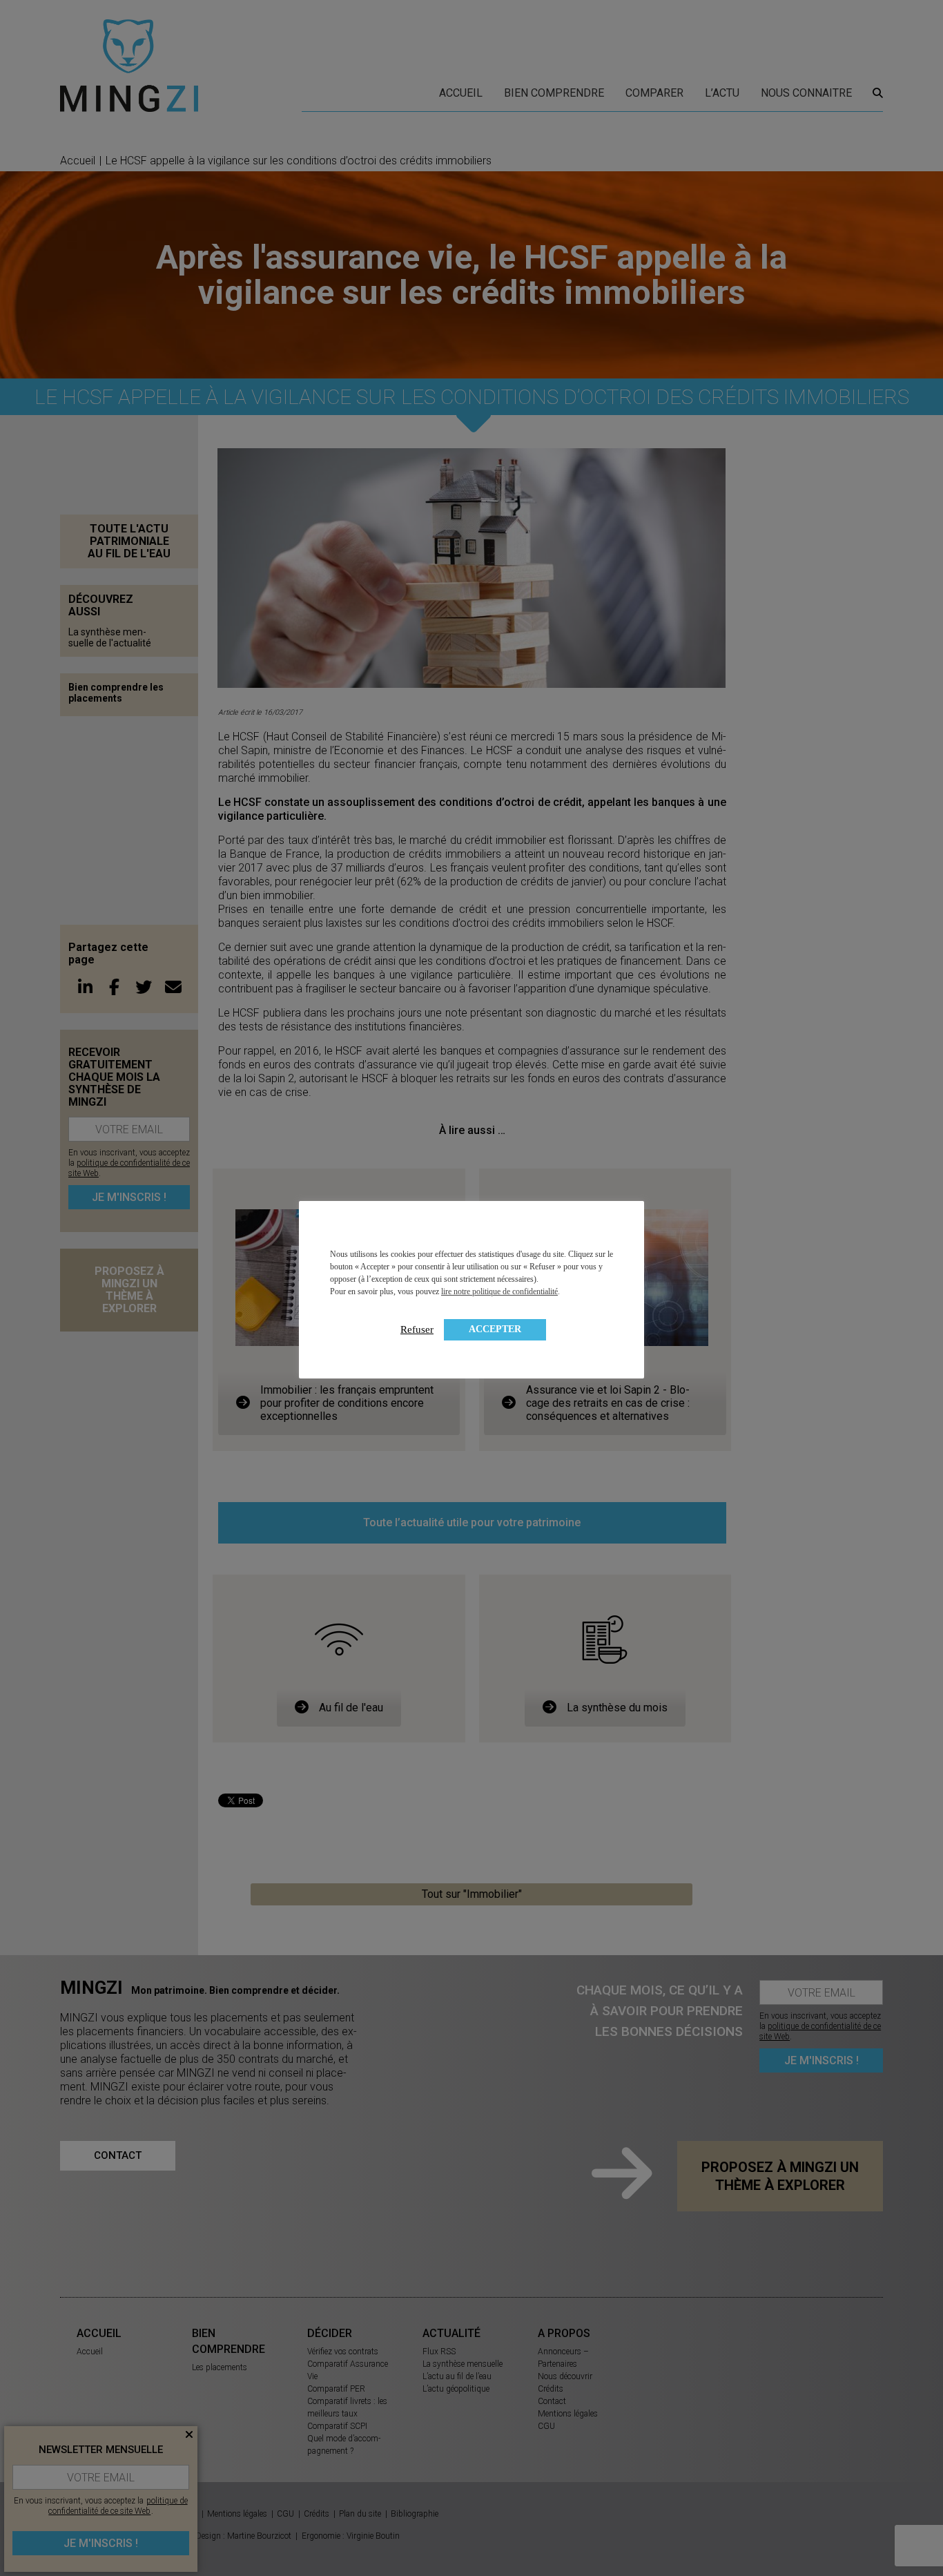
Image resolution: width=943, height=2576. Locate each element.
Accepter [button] (495, 1329)
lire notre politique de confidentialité (499, 1291)
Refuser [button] (417, 1329)
